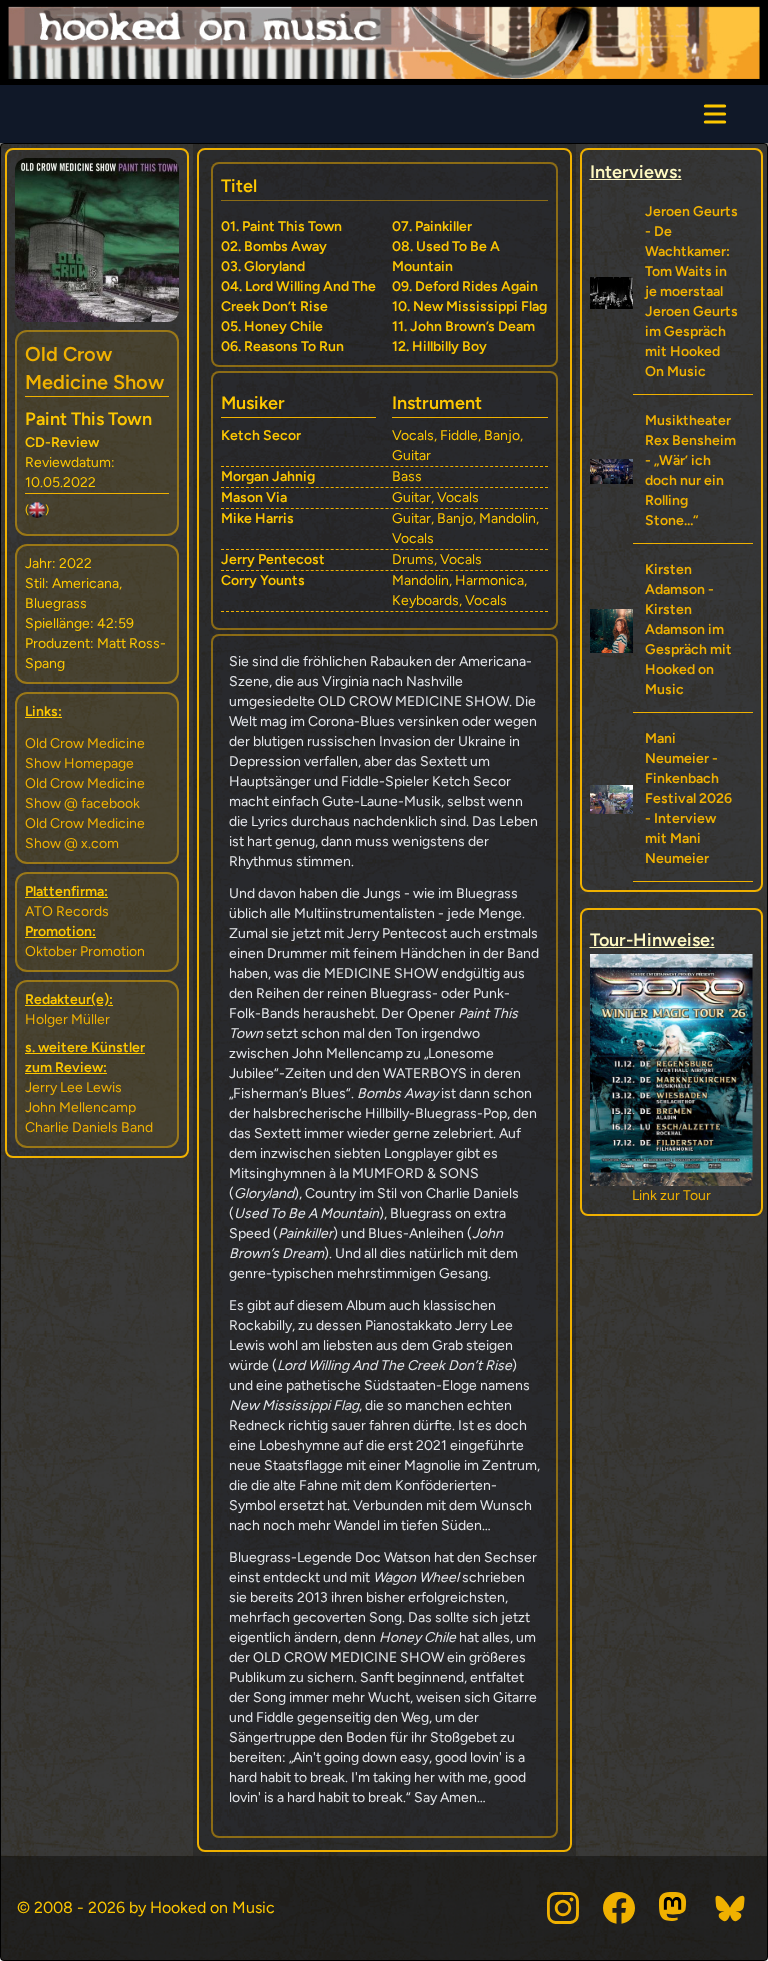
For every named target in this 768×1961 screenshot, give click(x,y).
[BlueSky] (731, 1908)
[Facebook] (619, 1908)
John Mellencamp (80, 1107)
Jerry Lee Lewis (73, 1087)
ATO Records (67, 911)
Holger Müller (67, 1019)
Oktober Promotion (85, 951)
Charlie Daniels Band (89, 1127)
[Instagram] (563, 1908)
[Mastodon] (675, 1908)
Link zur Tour (671, 1195)
